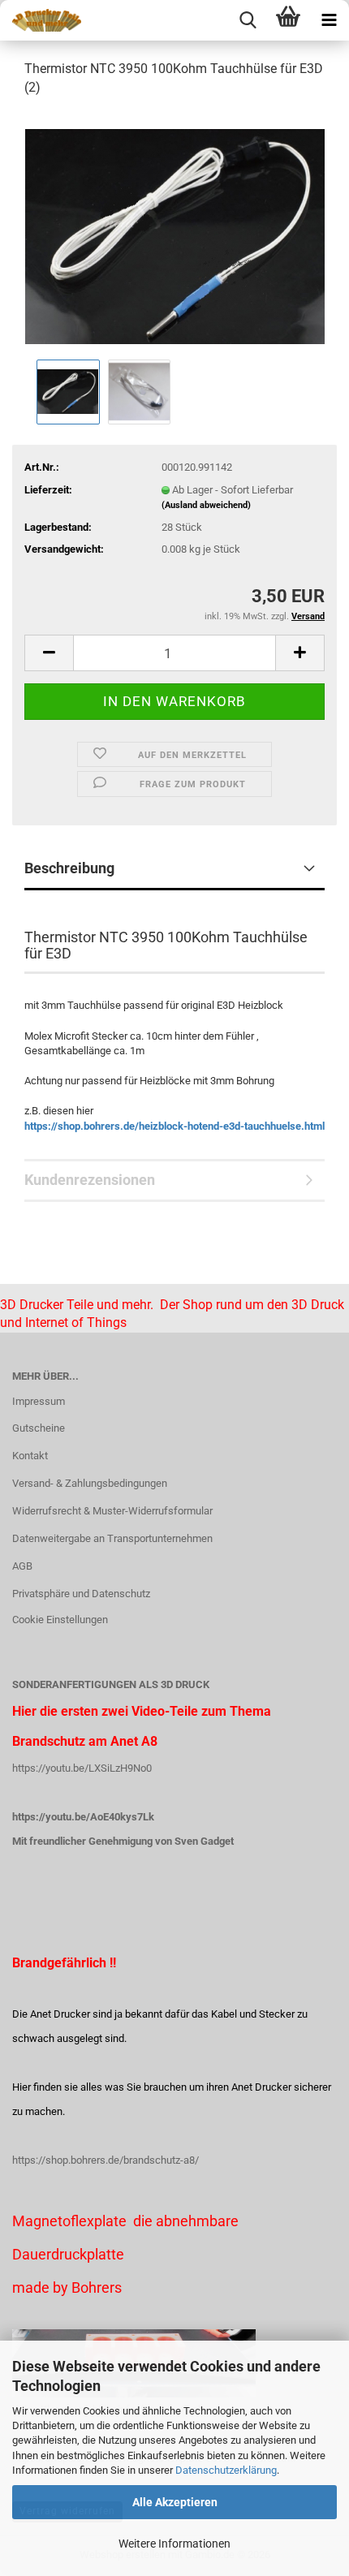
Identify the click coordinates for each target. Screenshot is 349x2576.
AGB (22, 1566)
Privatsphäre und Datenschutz (81, 1594)
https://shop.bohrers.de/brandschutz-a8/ (106, 2160)
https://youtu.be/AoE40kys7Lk (83, 1817)
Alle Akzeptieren (175, 2502)
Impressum (39, 1401)
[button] (49, 653)
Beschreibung (69, 868)
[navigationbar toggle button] (329, 20)
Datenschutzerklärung (226, 2470)
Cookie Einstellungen (60, 1620)
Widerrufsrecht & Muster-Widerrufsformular (112, 1511)
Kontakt (30, 1456)
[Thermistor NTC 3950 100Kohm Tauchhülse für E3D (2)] (175, 233)
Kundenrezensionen (90, 1180)
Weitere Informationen (174, 2544)
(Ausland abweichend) (206, 505)
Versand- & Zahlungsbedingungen (90, 1483)
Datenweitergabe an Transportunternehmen (112, 1538)
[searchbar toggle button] (248, 20)
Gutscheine (39, 1428)
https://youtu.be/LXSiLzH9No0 (82, 1768)
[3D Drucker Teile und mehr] (41, 20)
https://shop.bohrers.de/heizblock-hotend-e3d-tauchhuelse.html (174, 1126)
